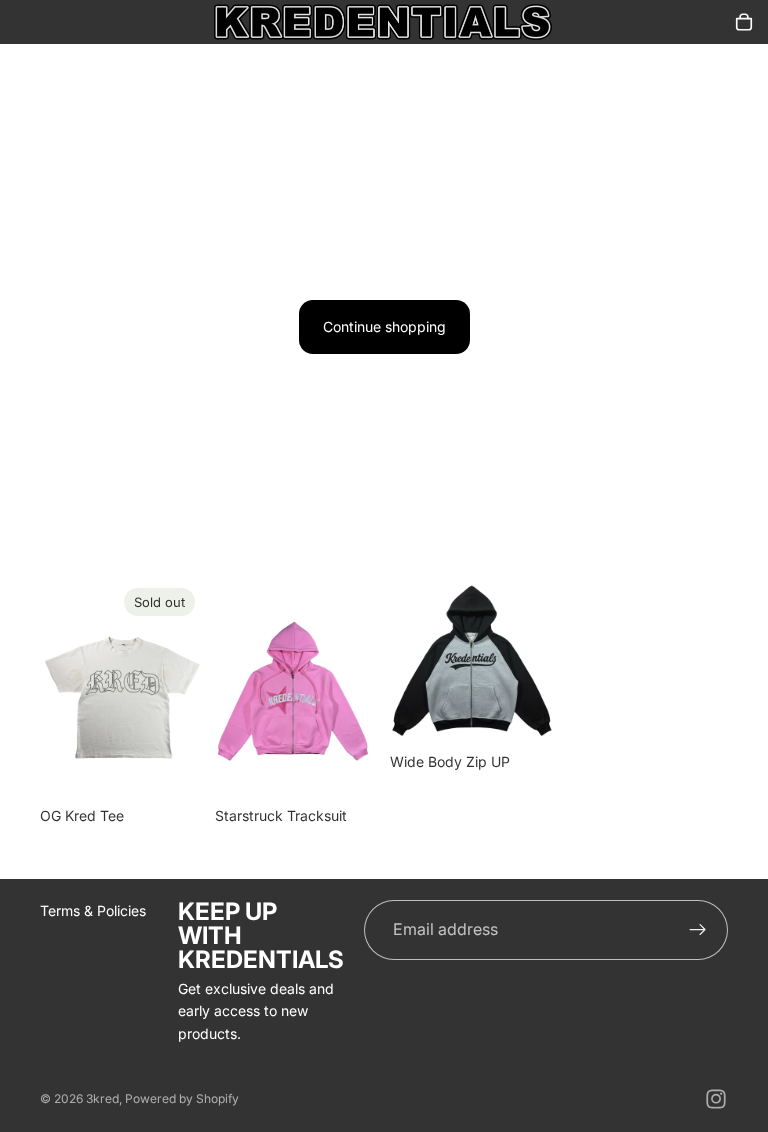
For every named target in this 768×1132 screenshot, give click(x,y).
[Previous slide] (237, 688)
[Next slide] (356, 688)
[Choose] (347, 766)
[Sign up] (698, 930)
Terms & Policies (93, 910)
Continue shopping (384, 326)
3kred (102, 1098)
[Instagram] (716, 1099)
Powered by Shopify (182, 1098)
